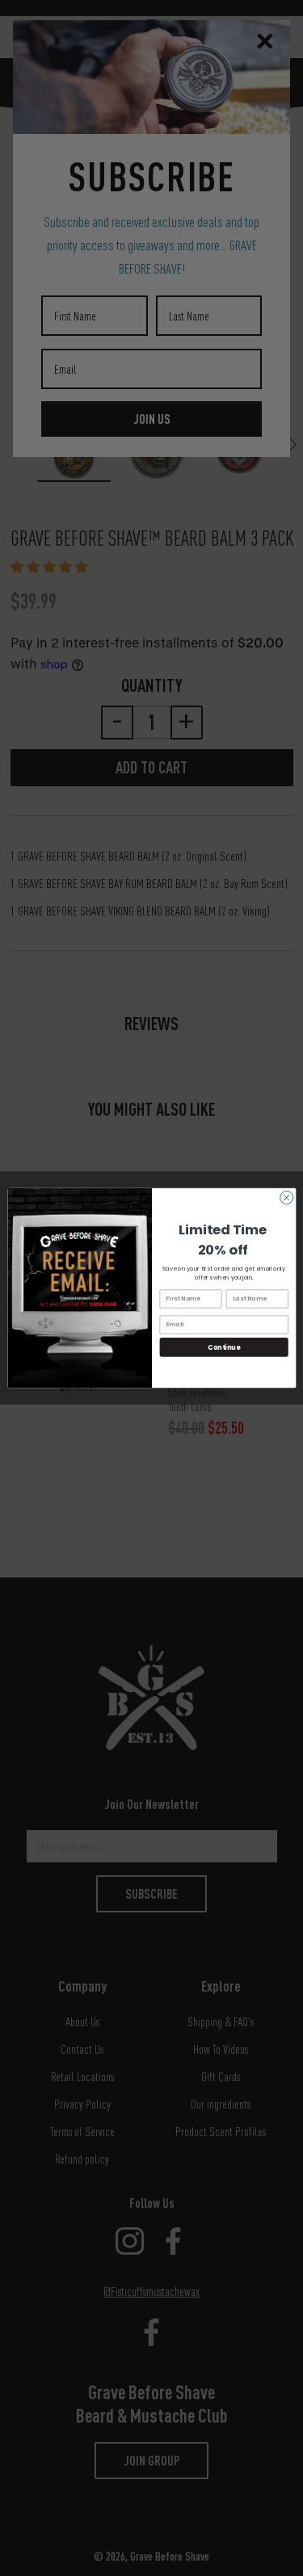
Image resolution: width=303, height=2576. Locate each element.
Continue (224, 1347)
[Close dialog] (286, 1197)
